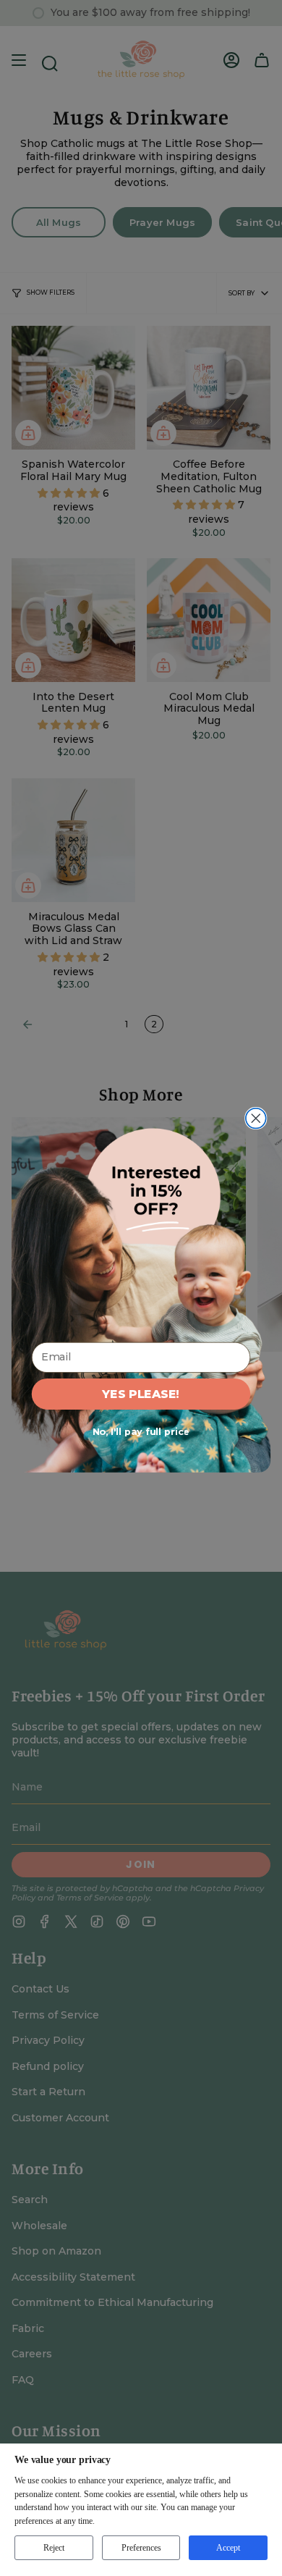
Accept (228, 2548)
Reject (54, 2548)
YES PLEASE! (141, 1394)
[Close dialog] (256, 1119)
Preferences (141, 2548)
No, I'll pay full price (141, 1432)
